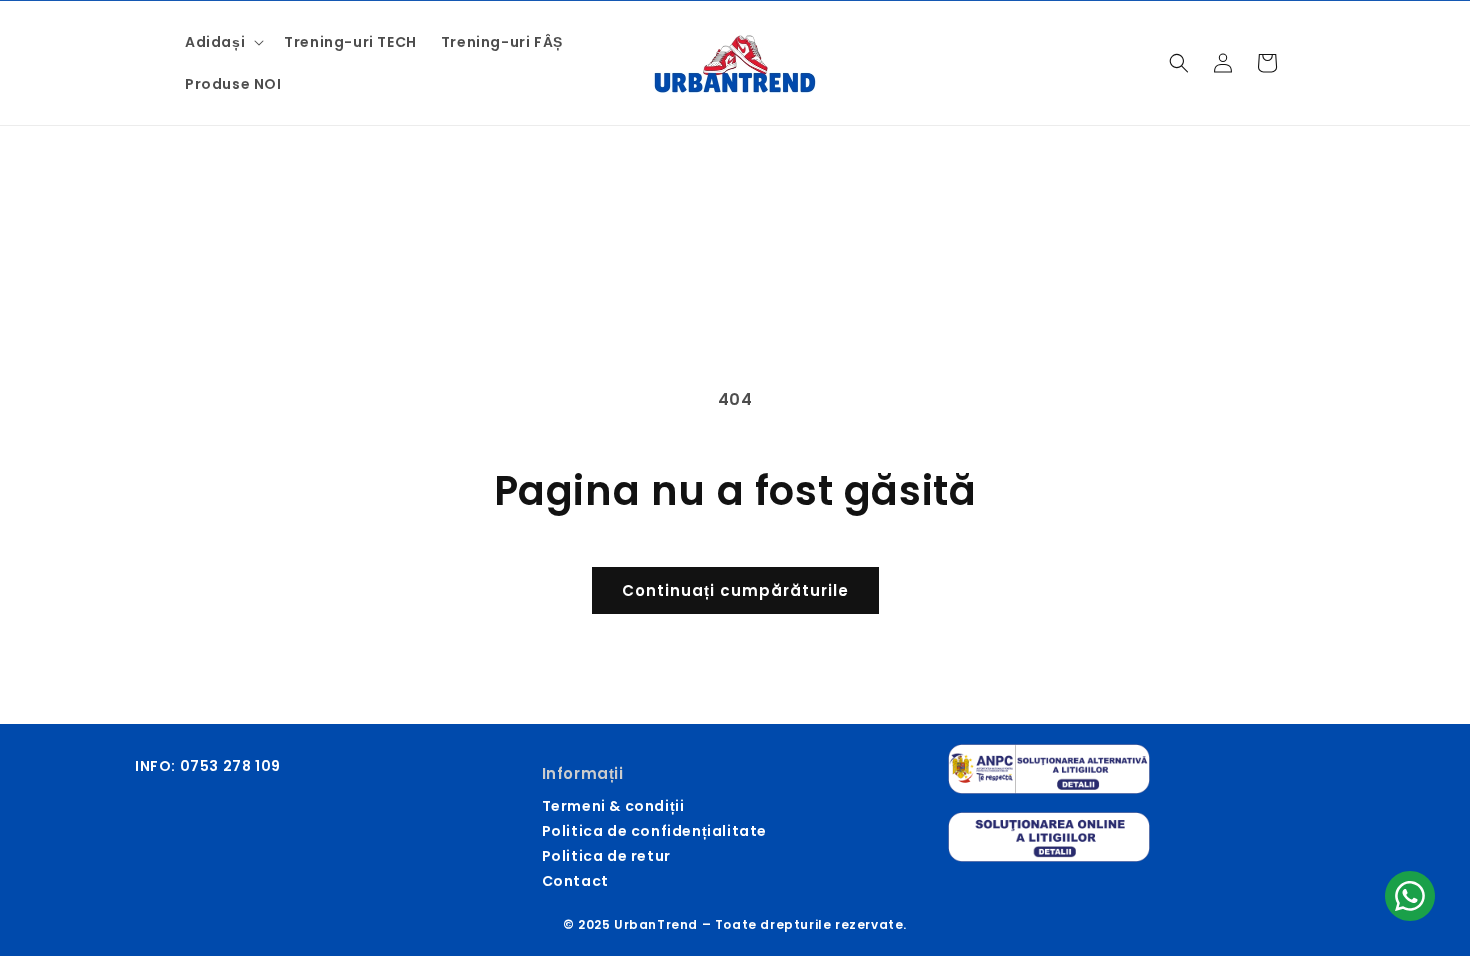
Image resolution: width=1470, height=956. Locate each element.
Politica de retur (606, 856)
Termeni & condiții (613, 806)
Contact (575, 881)
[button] (222, 42)
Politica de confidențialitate (654, 831)
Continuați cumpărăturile (735, 590)
